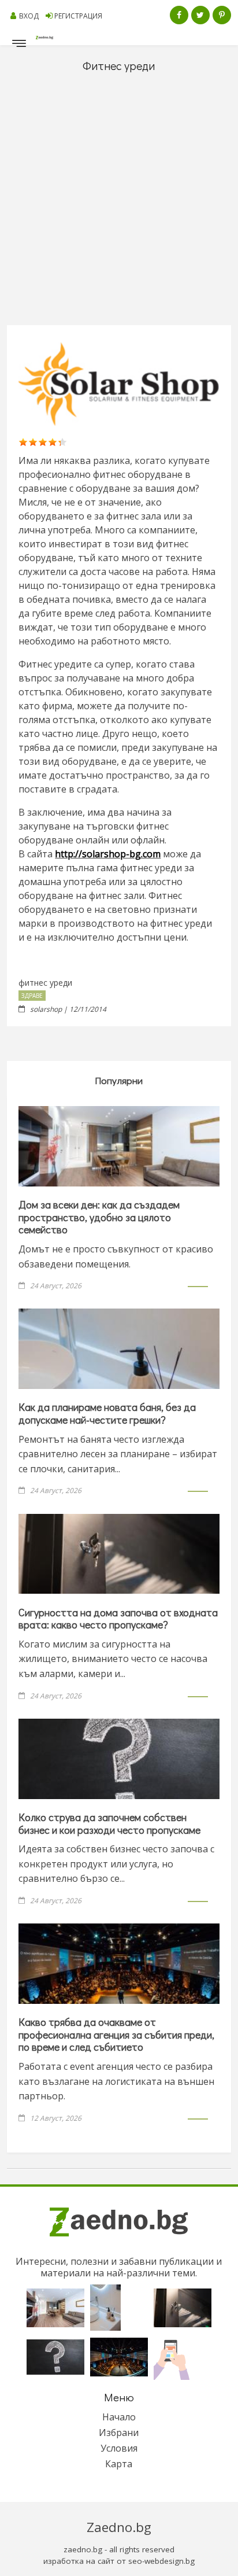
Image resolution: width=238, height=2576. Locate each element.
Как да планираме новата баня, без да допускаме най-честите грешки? (107, 1413)
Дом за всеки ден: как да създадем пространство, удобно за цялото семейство (99, 1217)
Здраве (32, 996)
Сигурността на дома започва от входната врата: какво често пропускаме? (118, 1619)
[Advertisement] (119, 200)
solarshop (46, 1009)
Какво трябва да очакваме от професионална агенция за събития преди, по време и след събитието (116, 2034)
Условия (119, 2448)
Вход (29, 16)
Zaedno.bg (119, 2527)
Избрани (119, 2433)
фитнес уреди (45, 983)
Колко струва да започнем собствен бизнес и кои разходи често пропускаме (109, 1823)
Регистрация (78, 16)
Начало (119, 2417)
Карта (119, 2464)
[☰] (19, 46)
